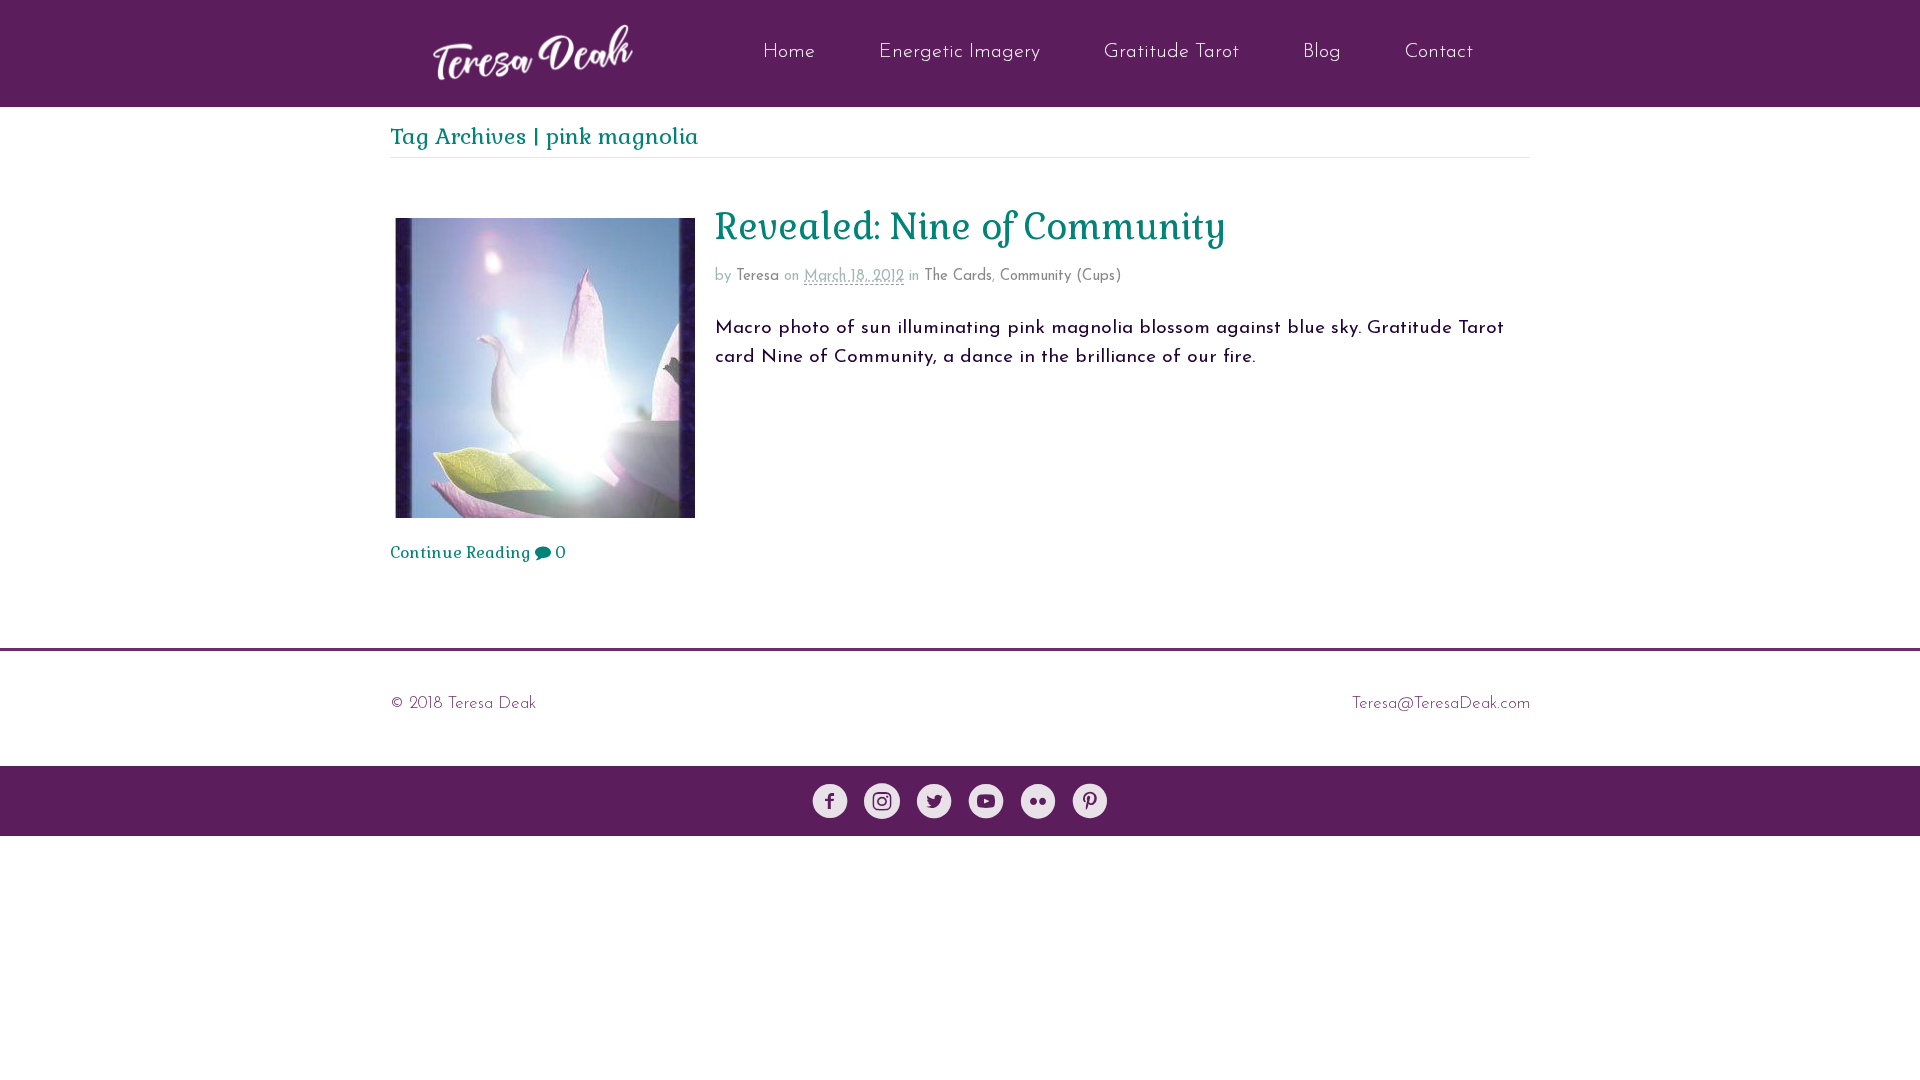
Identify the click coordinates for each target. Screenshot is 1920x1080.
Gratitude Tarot (1171, 52)
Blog (1322, 52)
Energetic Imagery (959, 52)
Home (789, 52)
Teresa (757, 276)
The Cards (958, 276)
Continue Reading (460, 552)
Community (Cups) (1061, 276)
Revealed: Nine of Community (970, 227)
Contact (1439, 52)
